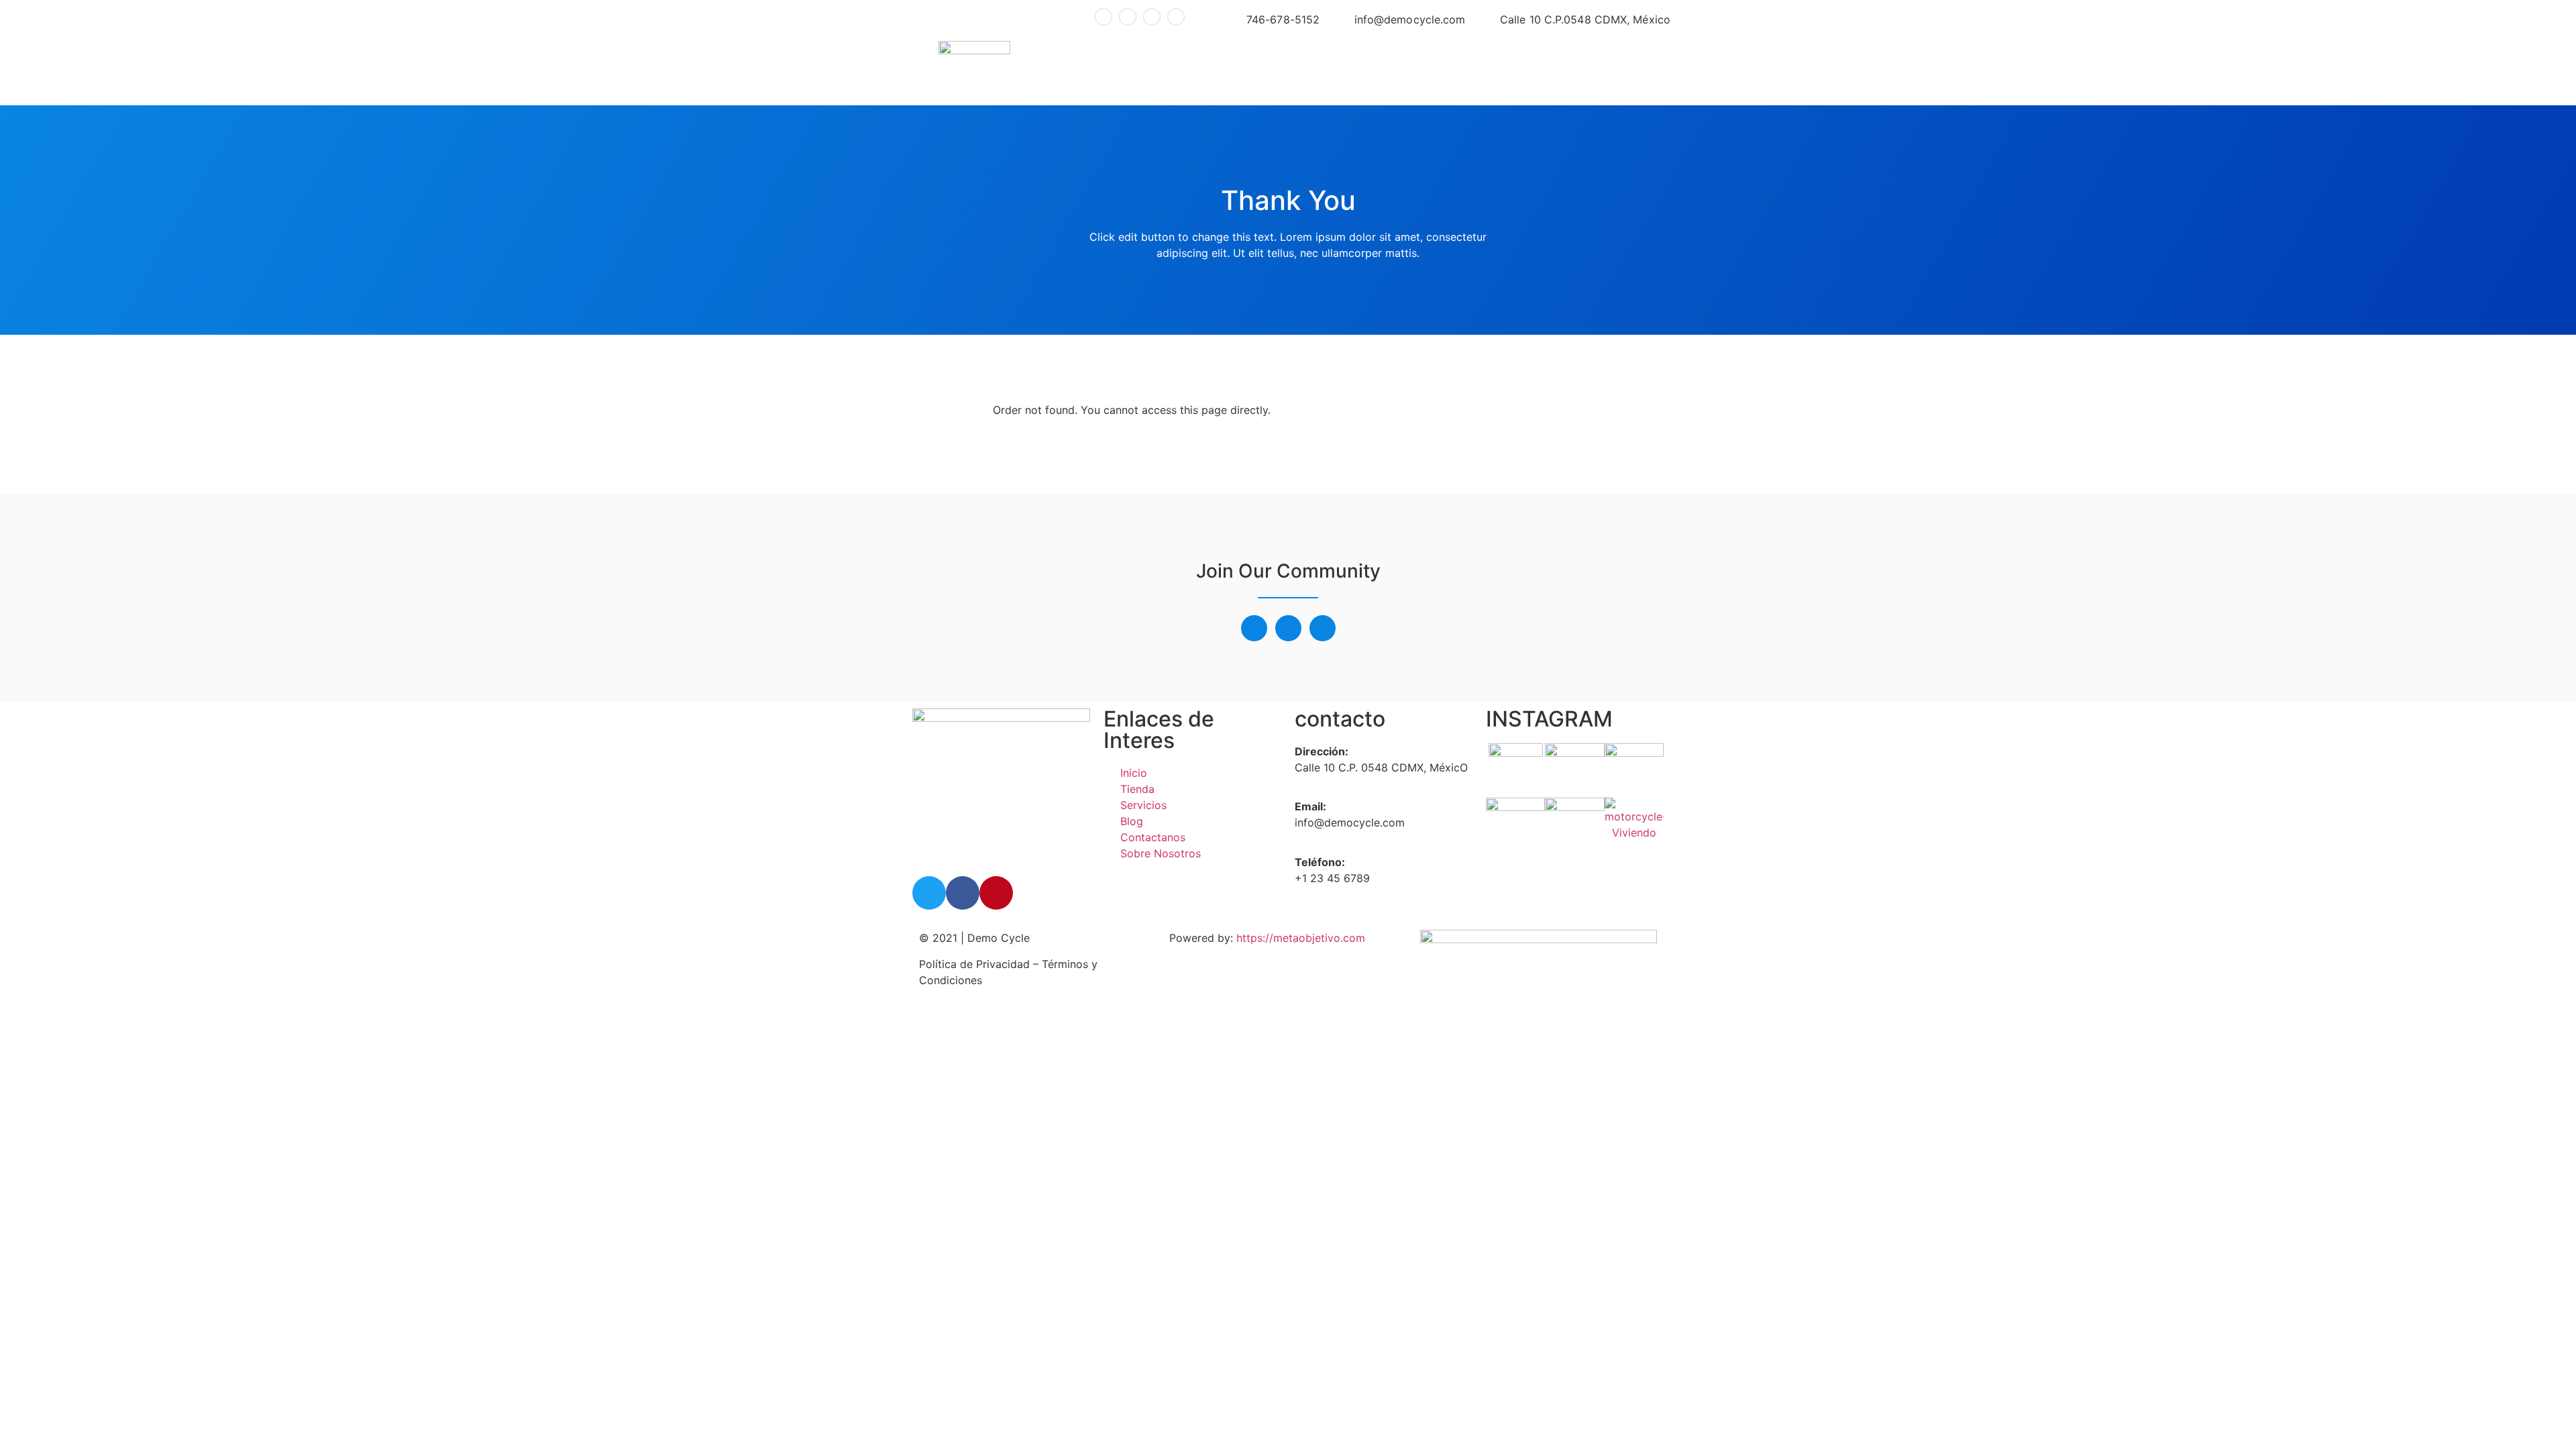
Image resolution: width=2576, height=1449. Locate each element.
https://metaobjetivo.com (1301, 938)
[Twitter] (1288, 628)
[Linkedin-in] (1323, 628)
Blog (1504, 69)
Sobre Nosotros (1584, 69)
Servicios (1348, 69)
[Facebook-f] (1254, 628)
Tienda (1283, 69)
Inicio (1230, 69)
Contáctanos (1433, 69)
